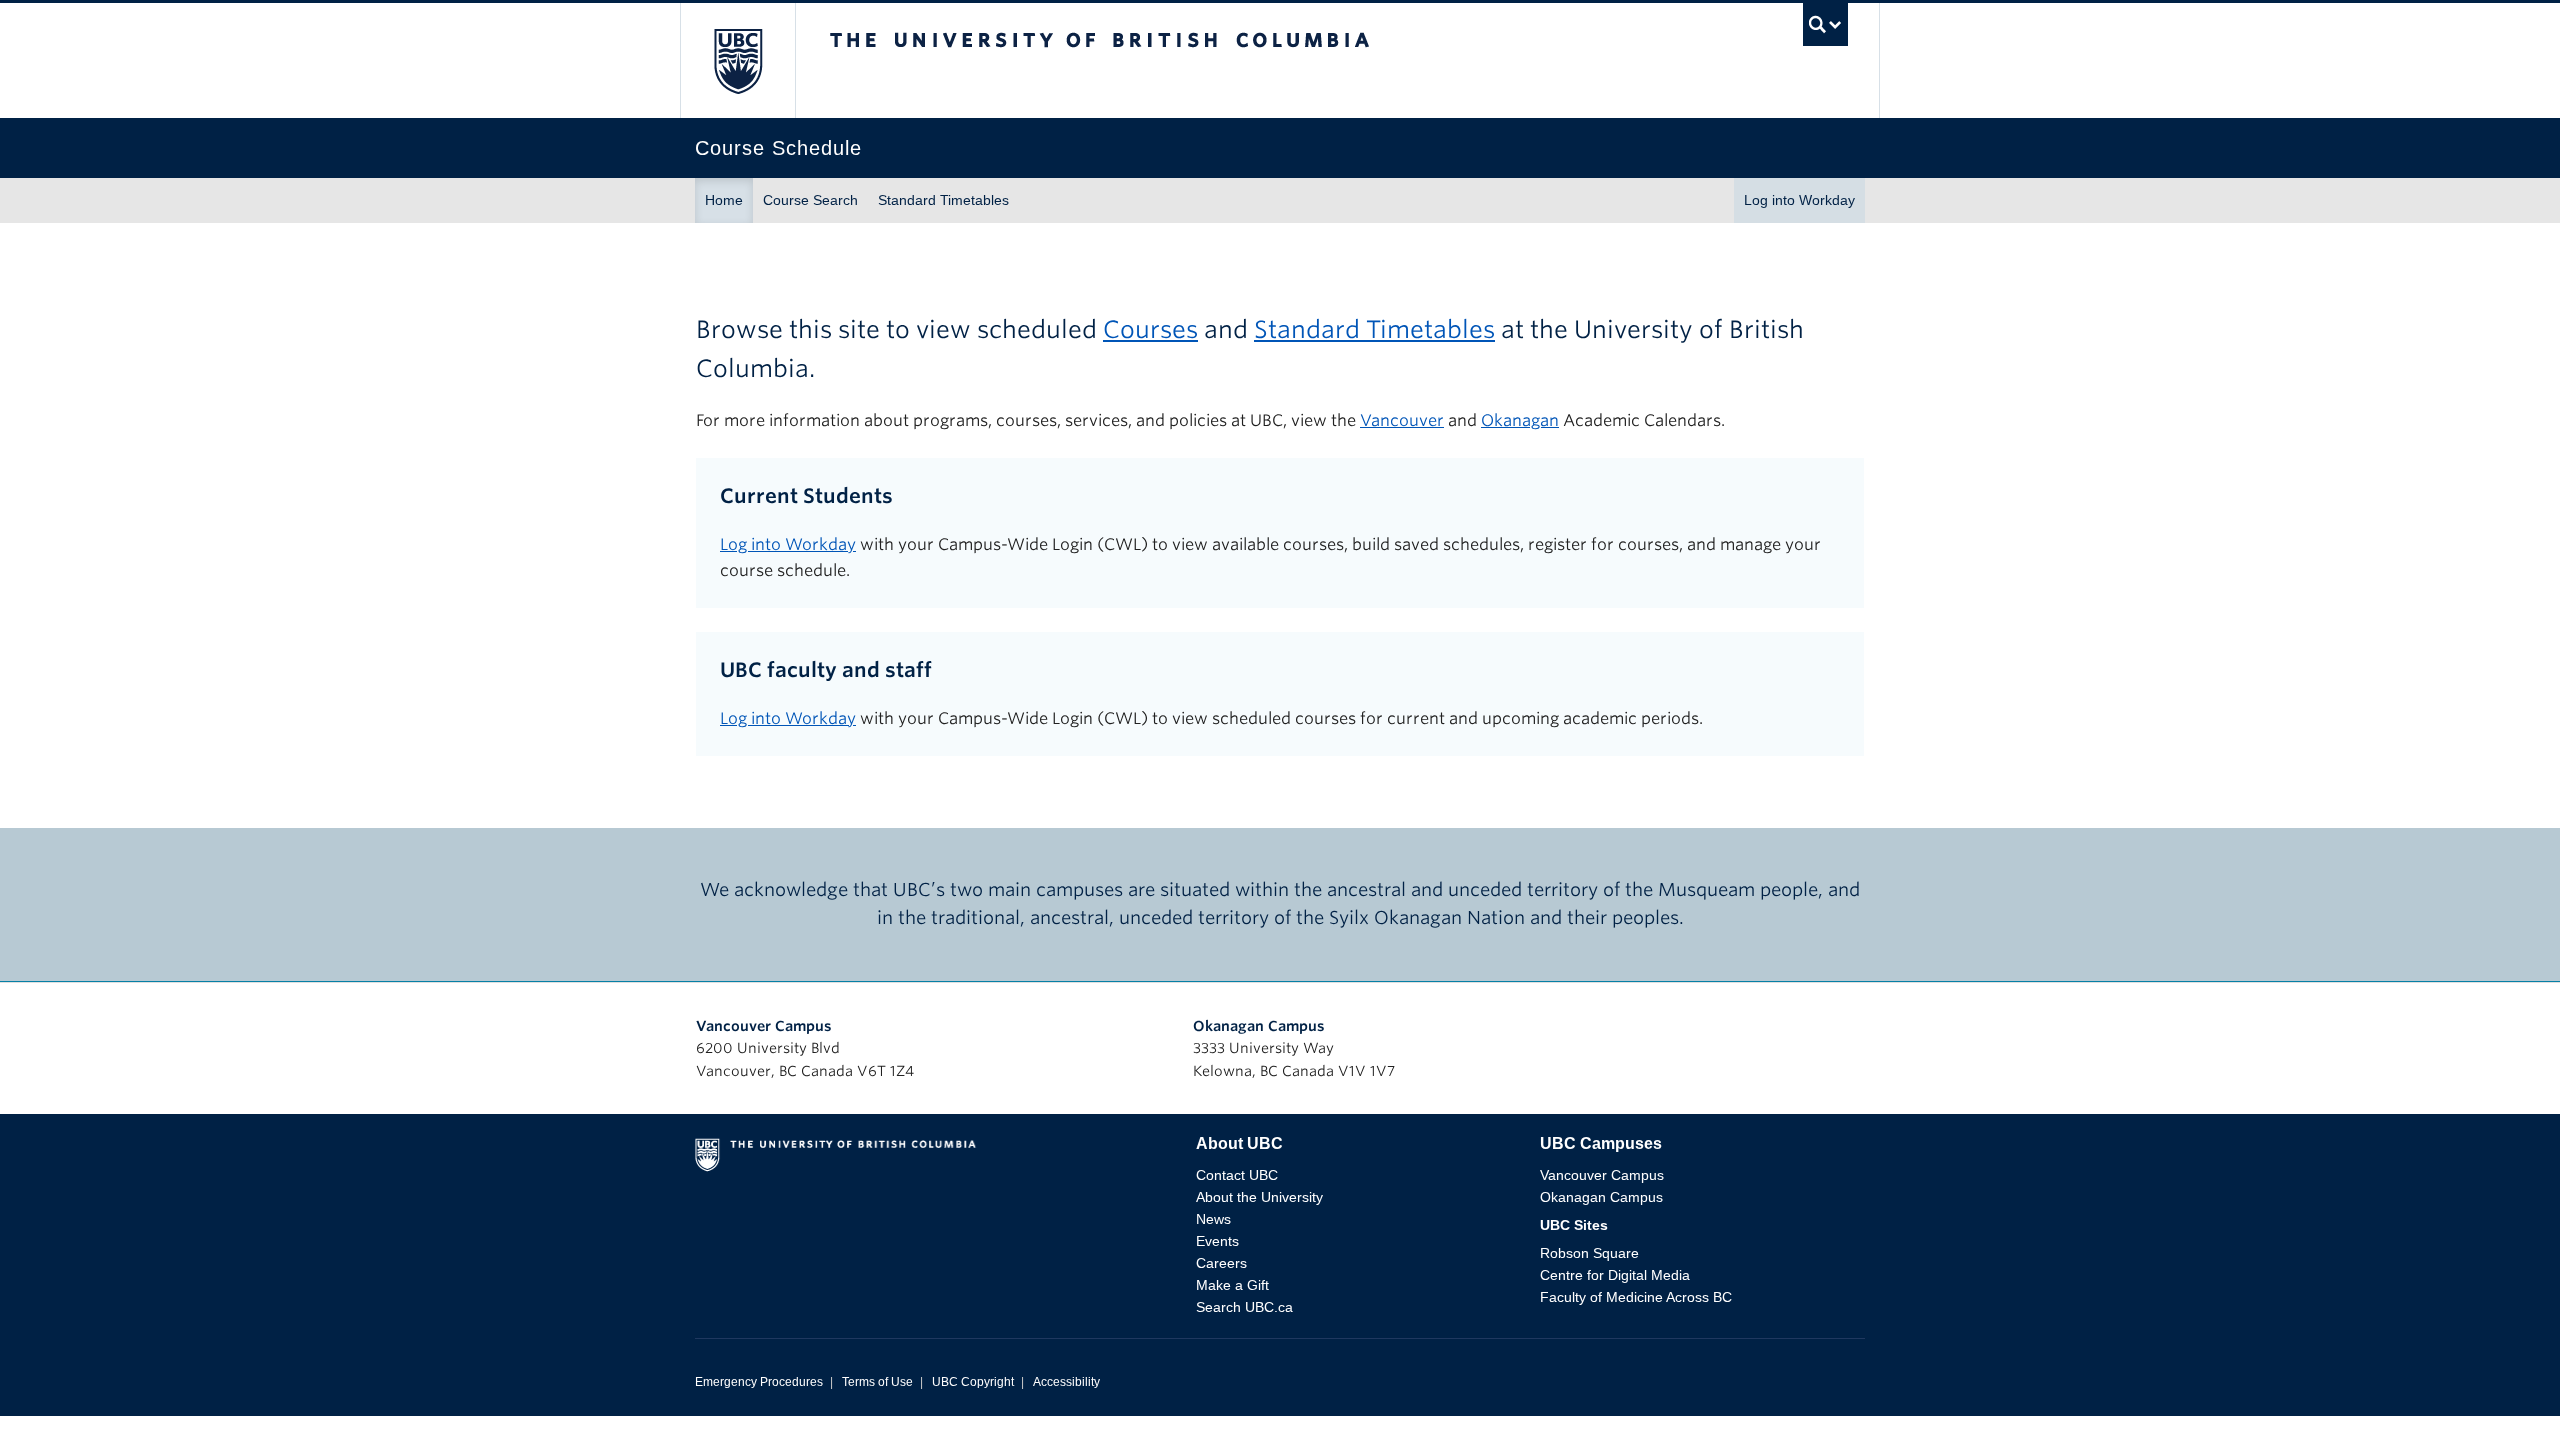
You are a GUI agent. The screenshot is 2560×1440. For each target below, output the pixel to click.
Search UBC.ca (1244, 1307)
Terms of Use (877, 1382)
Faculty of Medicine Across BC (1636, 1297)
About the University (1259, 1197)
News (1213, 1219)
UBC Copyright (973, 1382)
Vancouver (1402, 420)
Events (1217, 1241)
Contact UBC (1237, 1175)
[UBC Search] (1825, 29)
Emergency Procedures (759, 1382)
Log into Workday (1799, 200)
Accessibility (1066, 1382)
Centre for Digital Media (1615, 1275)
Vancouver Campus (764, 1026)
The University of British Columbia (737, 60)
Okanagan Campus (1259, 1026)
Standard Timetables (943, 200)
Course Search (810, 200)
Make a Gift (1232, 1285)
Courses (1150, 329)
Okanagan (1520, 420)
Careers (1221, 1263)
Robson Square (1589, 1253)
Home (724, 200)
